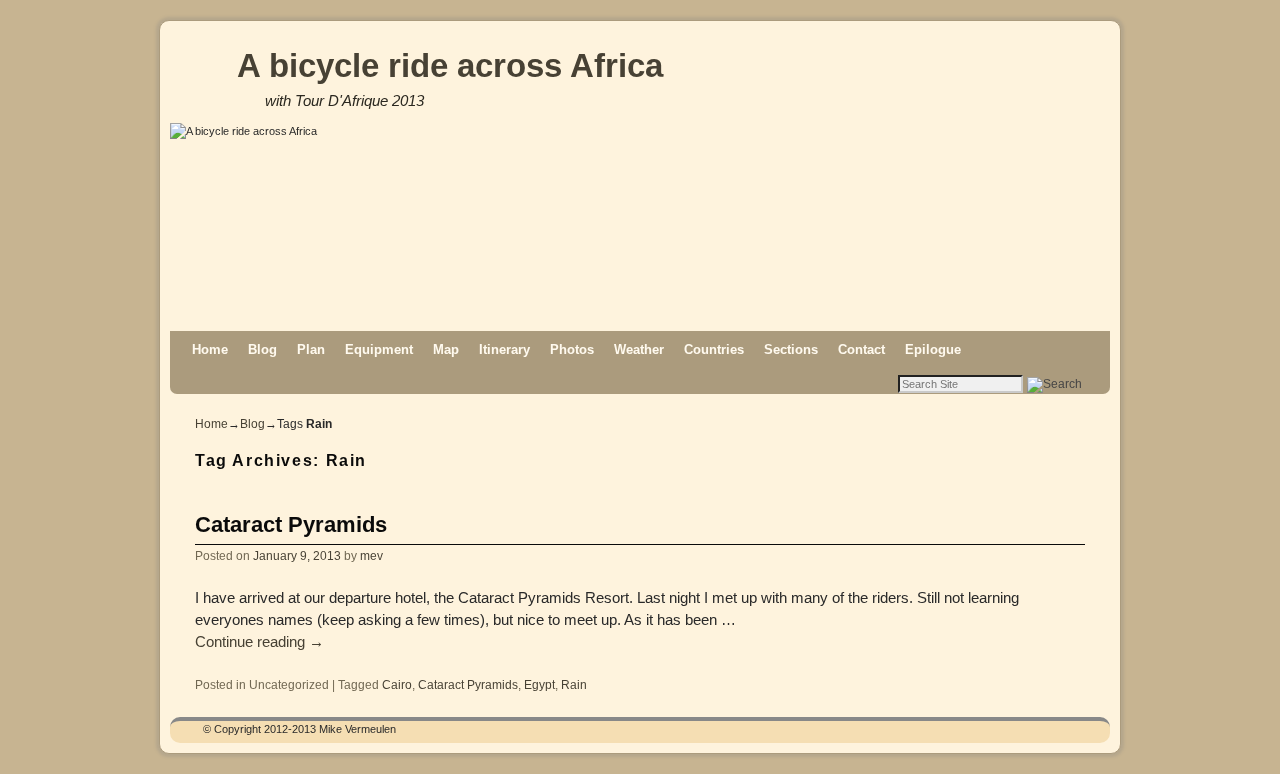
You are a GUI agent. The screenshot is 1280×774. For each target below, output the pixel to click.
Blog (262, 349)
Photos (572, 349)
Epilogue (933, 349)
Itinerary (504, 349)
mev (371, 555)
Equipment (379, 349)
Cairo (397, 684)
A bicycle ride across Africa (450, 65)
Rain (574, 684)
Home (210, 349)
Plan (311, 349)
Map (446, 349)
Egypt (539, 684)
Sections (791, 349)
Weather (639, 349)
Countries (714, 349)
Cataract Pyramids (291, 524)
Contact (861, 349)
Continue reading (259, 642)
